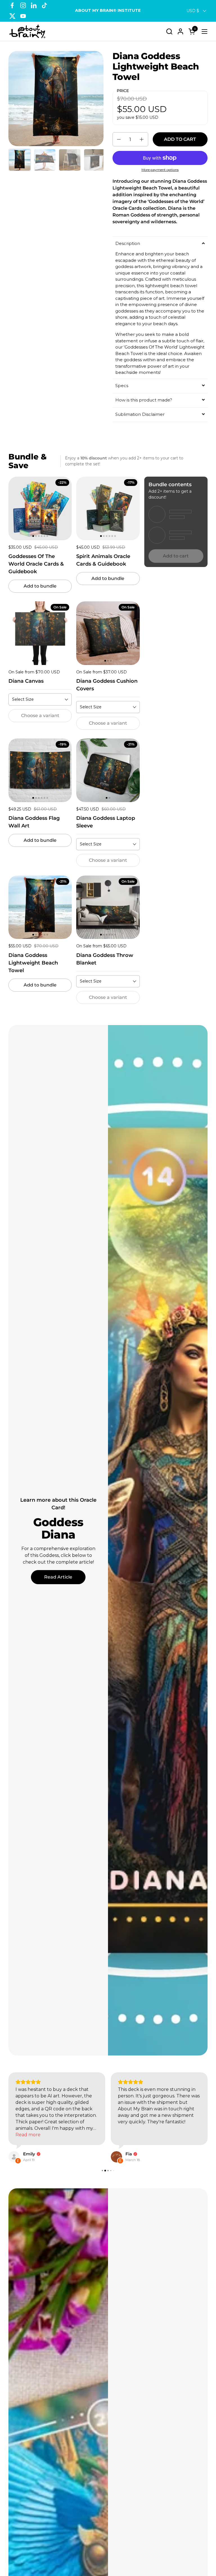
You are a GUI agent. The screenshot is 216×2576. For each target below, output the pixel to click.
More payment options (160, 170)
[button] (169, 31)
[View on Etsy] (14, 2157)
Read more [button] (28, 2135)
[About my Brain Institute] (27, 31)
